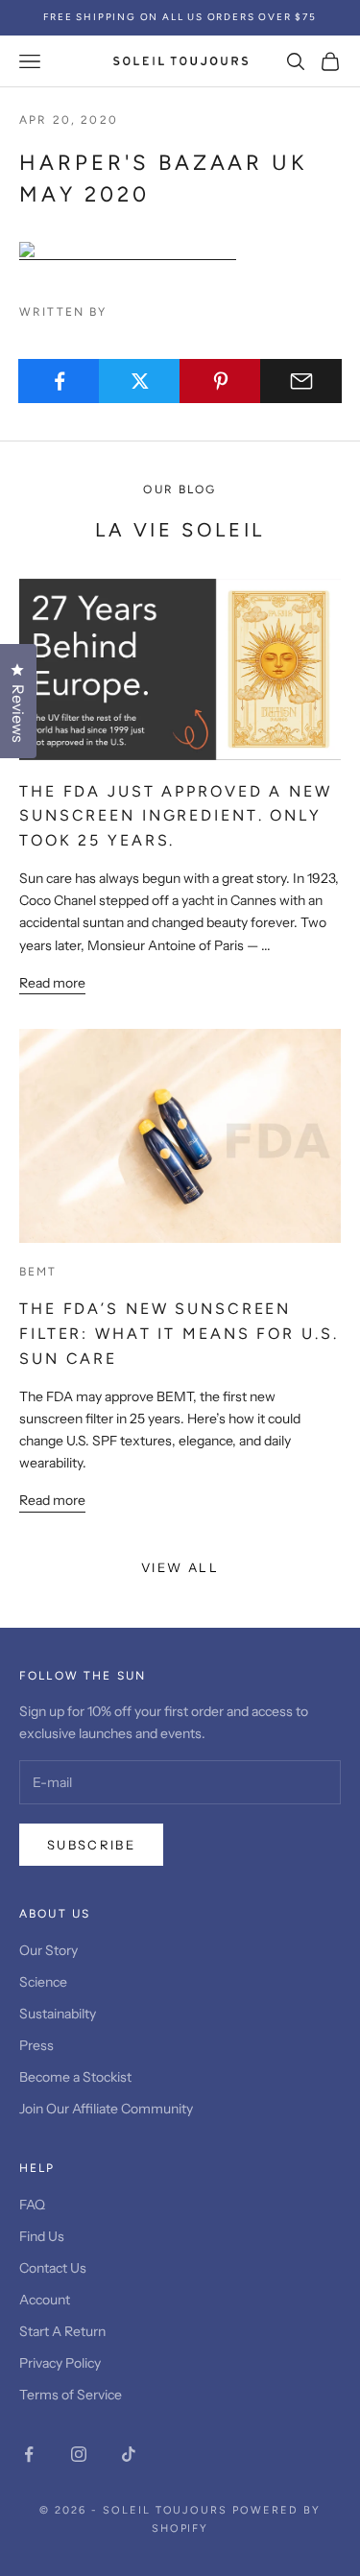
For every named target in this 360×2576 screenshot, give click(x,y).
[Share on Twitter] (140, 381)
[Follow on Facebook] (29, 2454)
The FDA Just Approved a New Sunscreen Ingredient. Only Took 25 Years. (176, 816)
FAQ (32, 2205)
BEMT (38, 1272)
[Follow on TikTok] (129, 2454)
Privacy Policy (60, 2363)
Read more (52, 983)
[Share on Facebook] (59, 381)
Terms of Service (71, 2395)
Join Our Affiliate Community (106, 2109)
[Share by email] (301, 381)
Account (45, 2300)
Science (43, 1982)
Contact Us (53, 2268)
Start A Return (62, 2331)
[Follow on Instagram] (79, 2454)
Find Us (42, 2236)
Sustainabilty (58, 2014)
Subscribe (91, 1845)
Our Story (48, 1950)
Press (36, 2045)
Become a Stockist (75, 2077)
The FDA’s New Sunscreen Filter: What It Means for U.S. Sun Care (179, 1333)
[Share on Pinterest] (220, 381)
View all (180, 1567)
